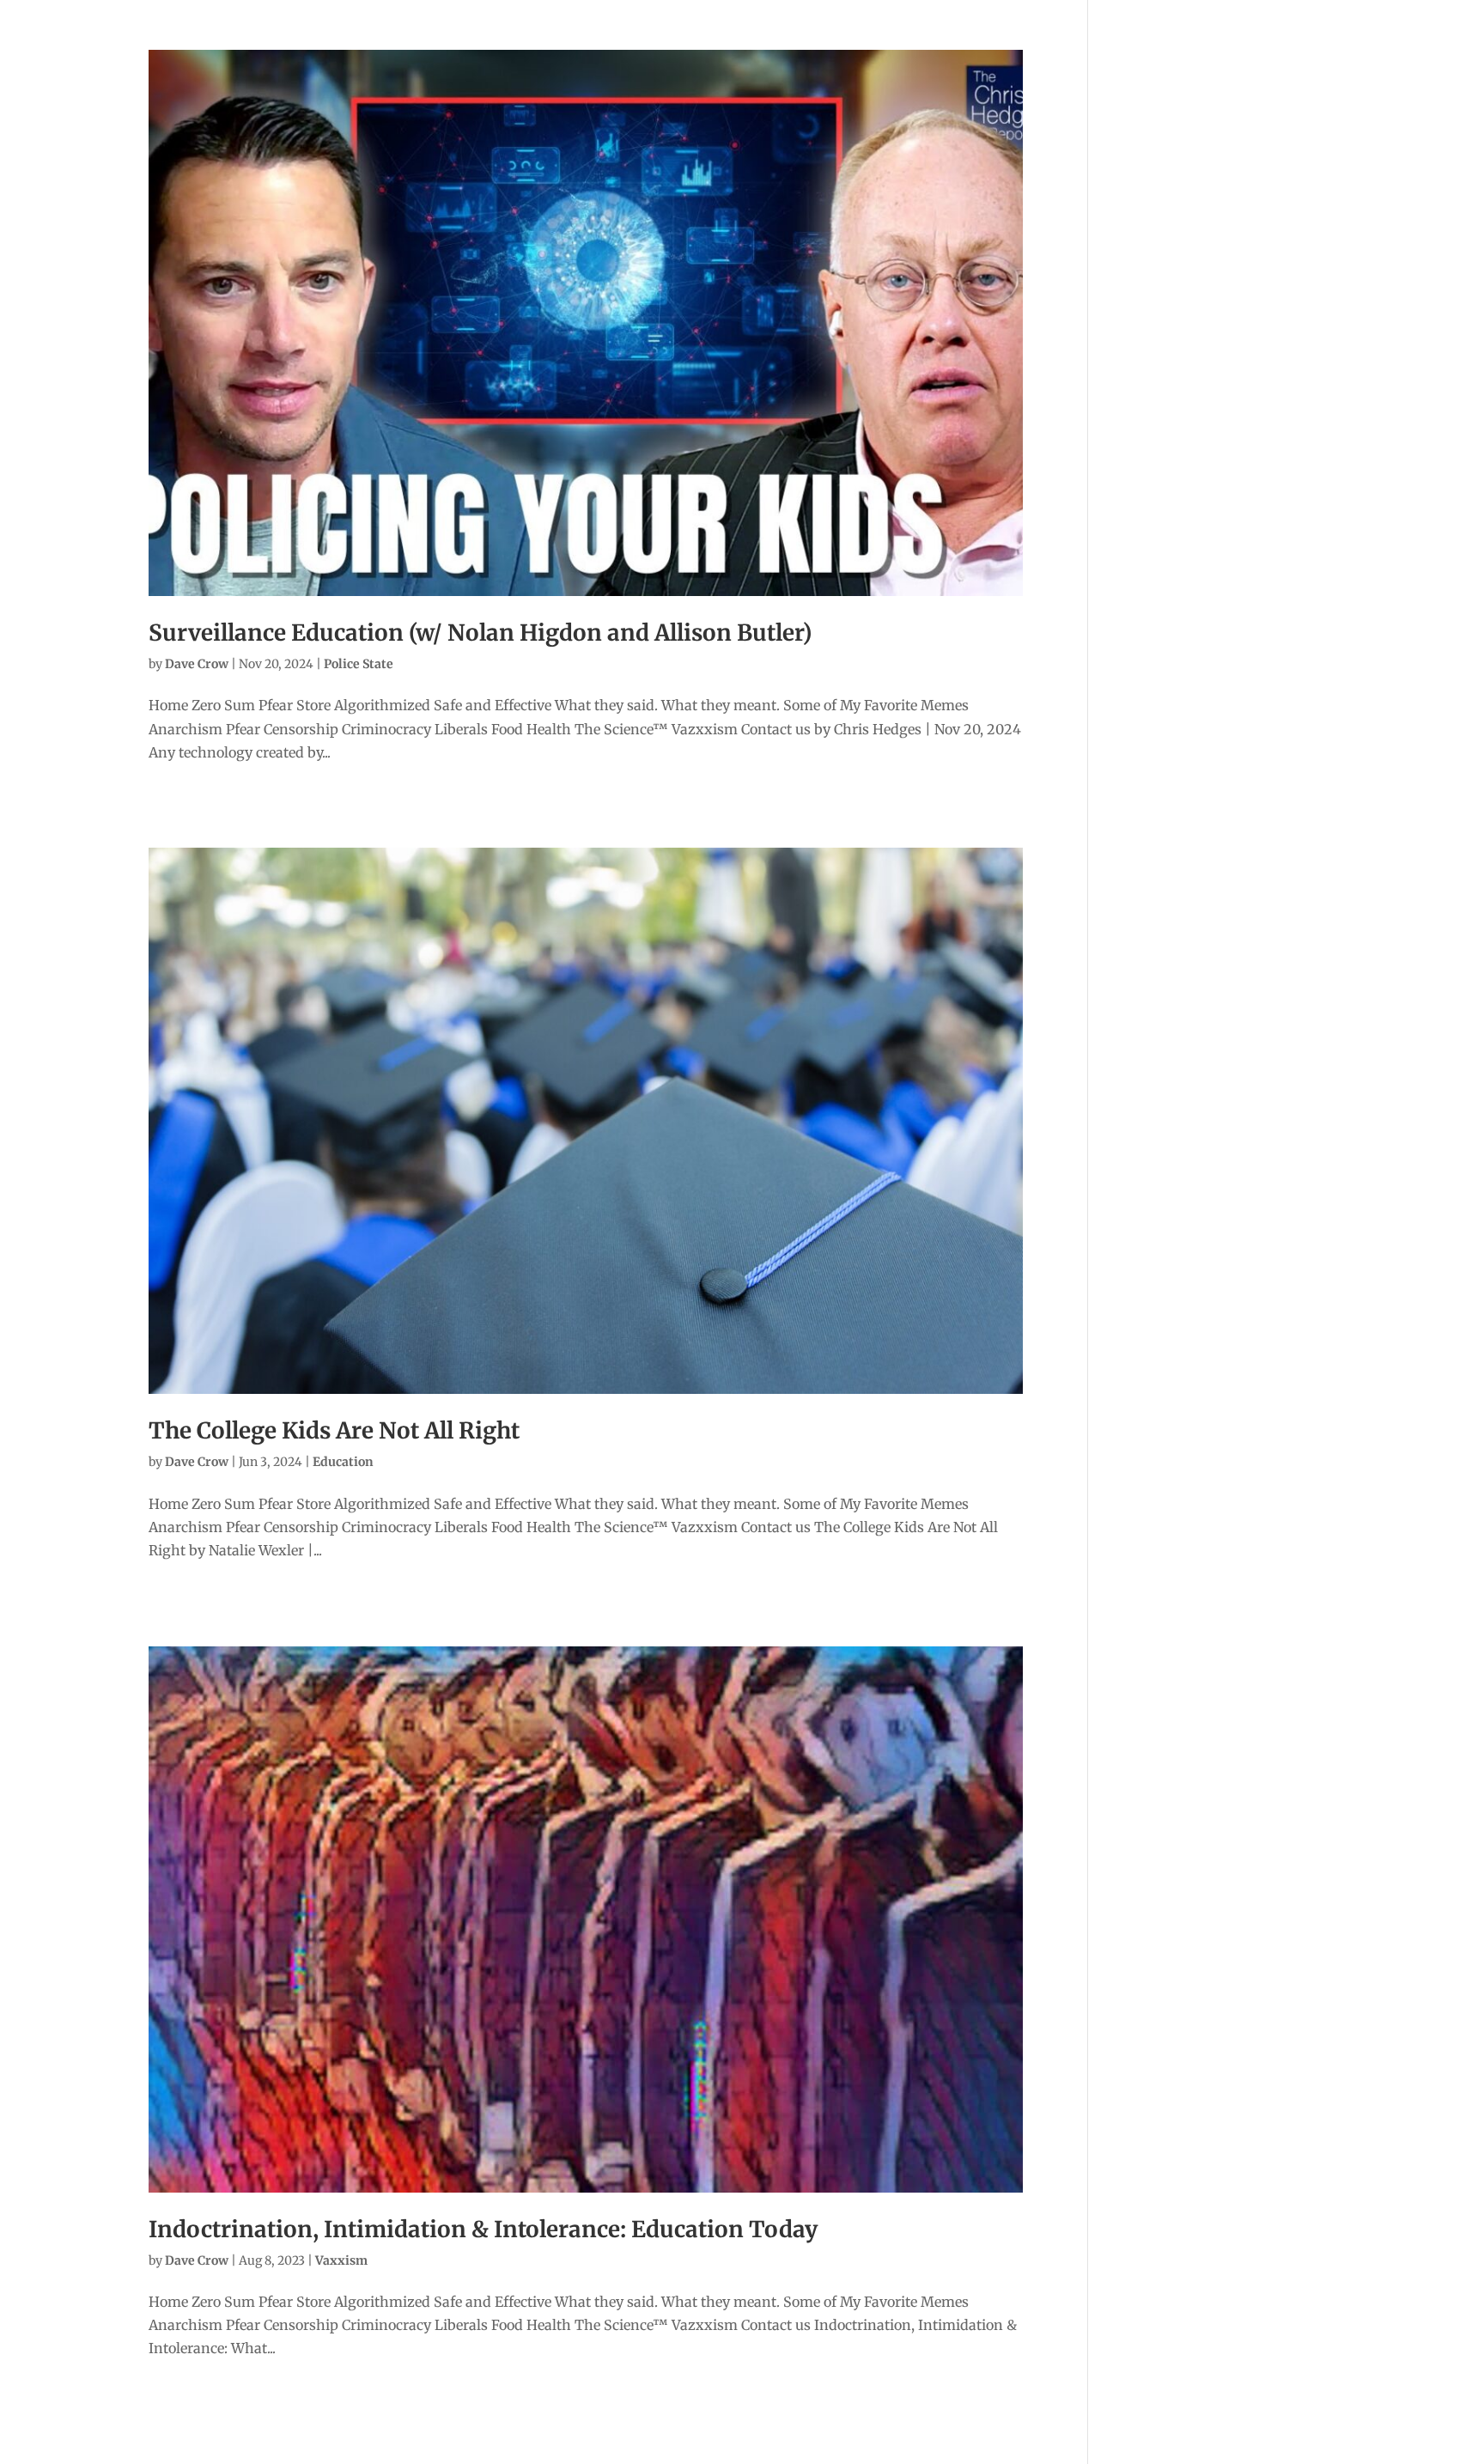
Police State (359, 664)
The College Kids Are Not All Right (334, 1430)
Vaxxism (341, 2260)
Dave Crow (197, 664)
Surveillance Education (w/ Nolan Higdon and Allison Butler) (480, 633)
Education (343, 1462)
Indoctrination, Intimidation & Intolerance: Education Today (483, 2229)
